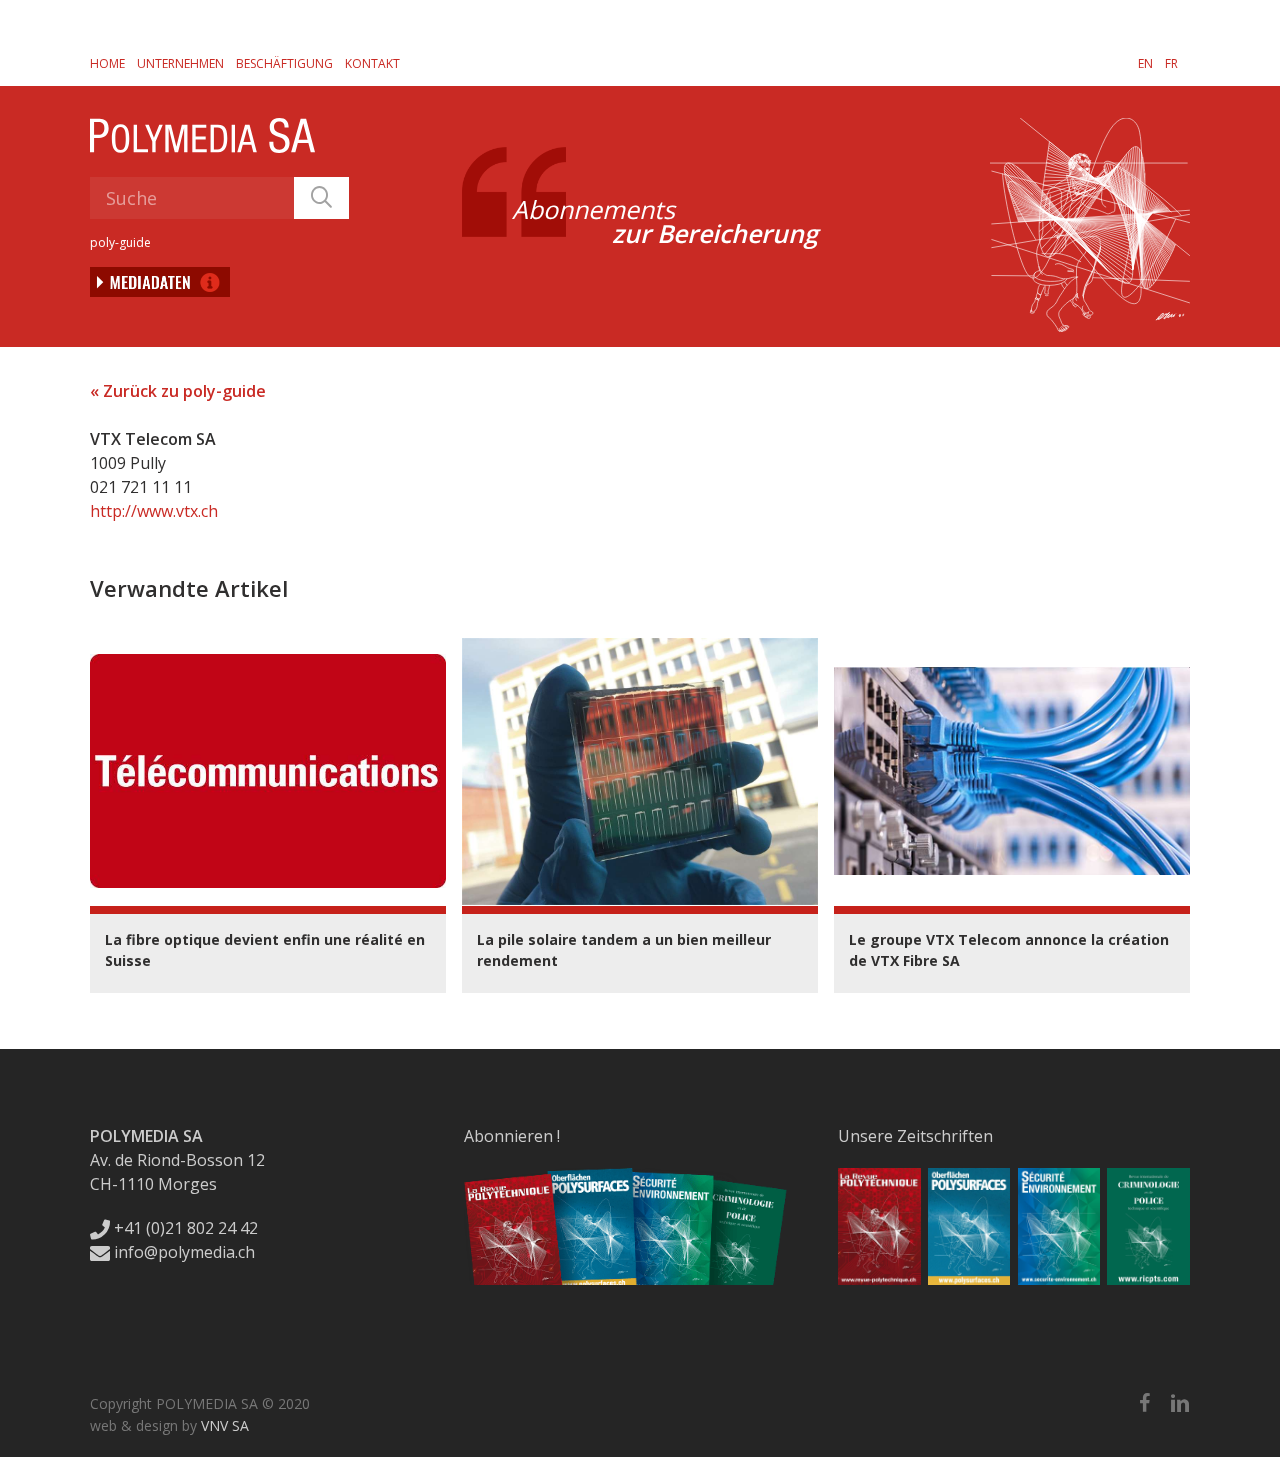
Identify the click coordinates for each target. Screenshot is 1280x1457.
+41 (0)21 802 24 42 (184, 1228)
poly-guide (120, 242)
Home (107, 63)
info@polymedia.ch (184, 1252)
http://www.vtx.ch (154, 511)
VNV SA (225, 1425)
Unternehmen (180, 63)
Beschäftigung (284, 63)
